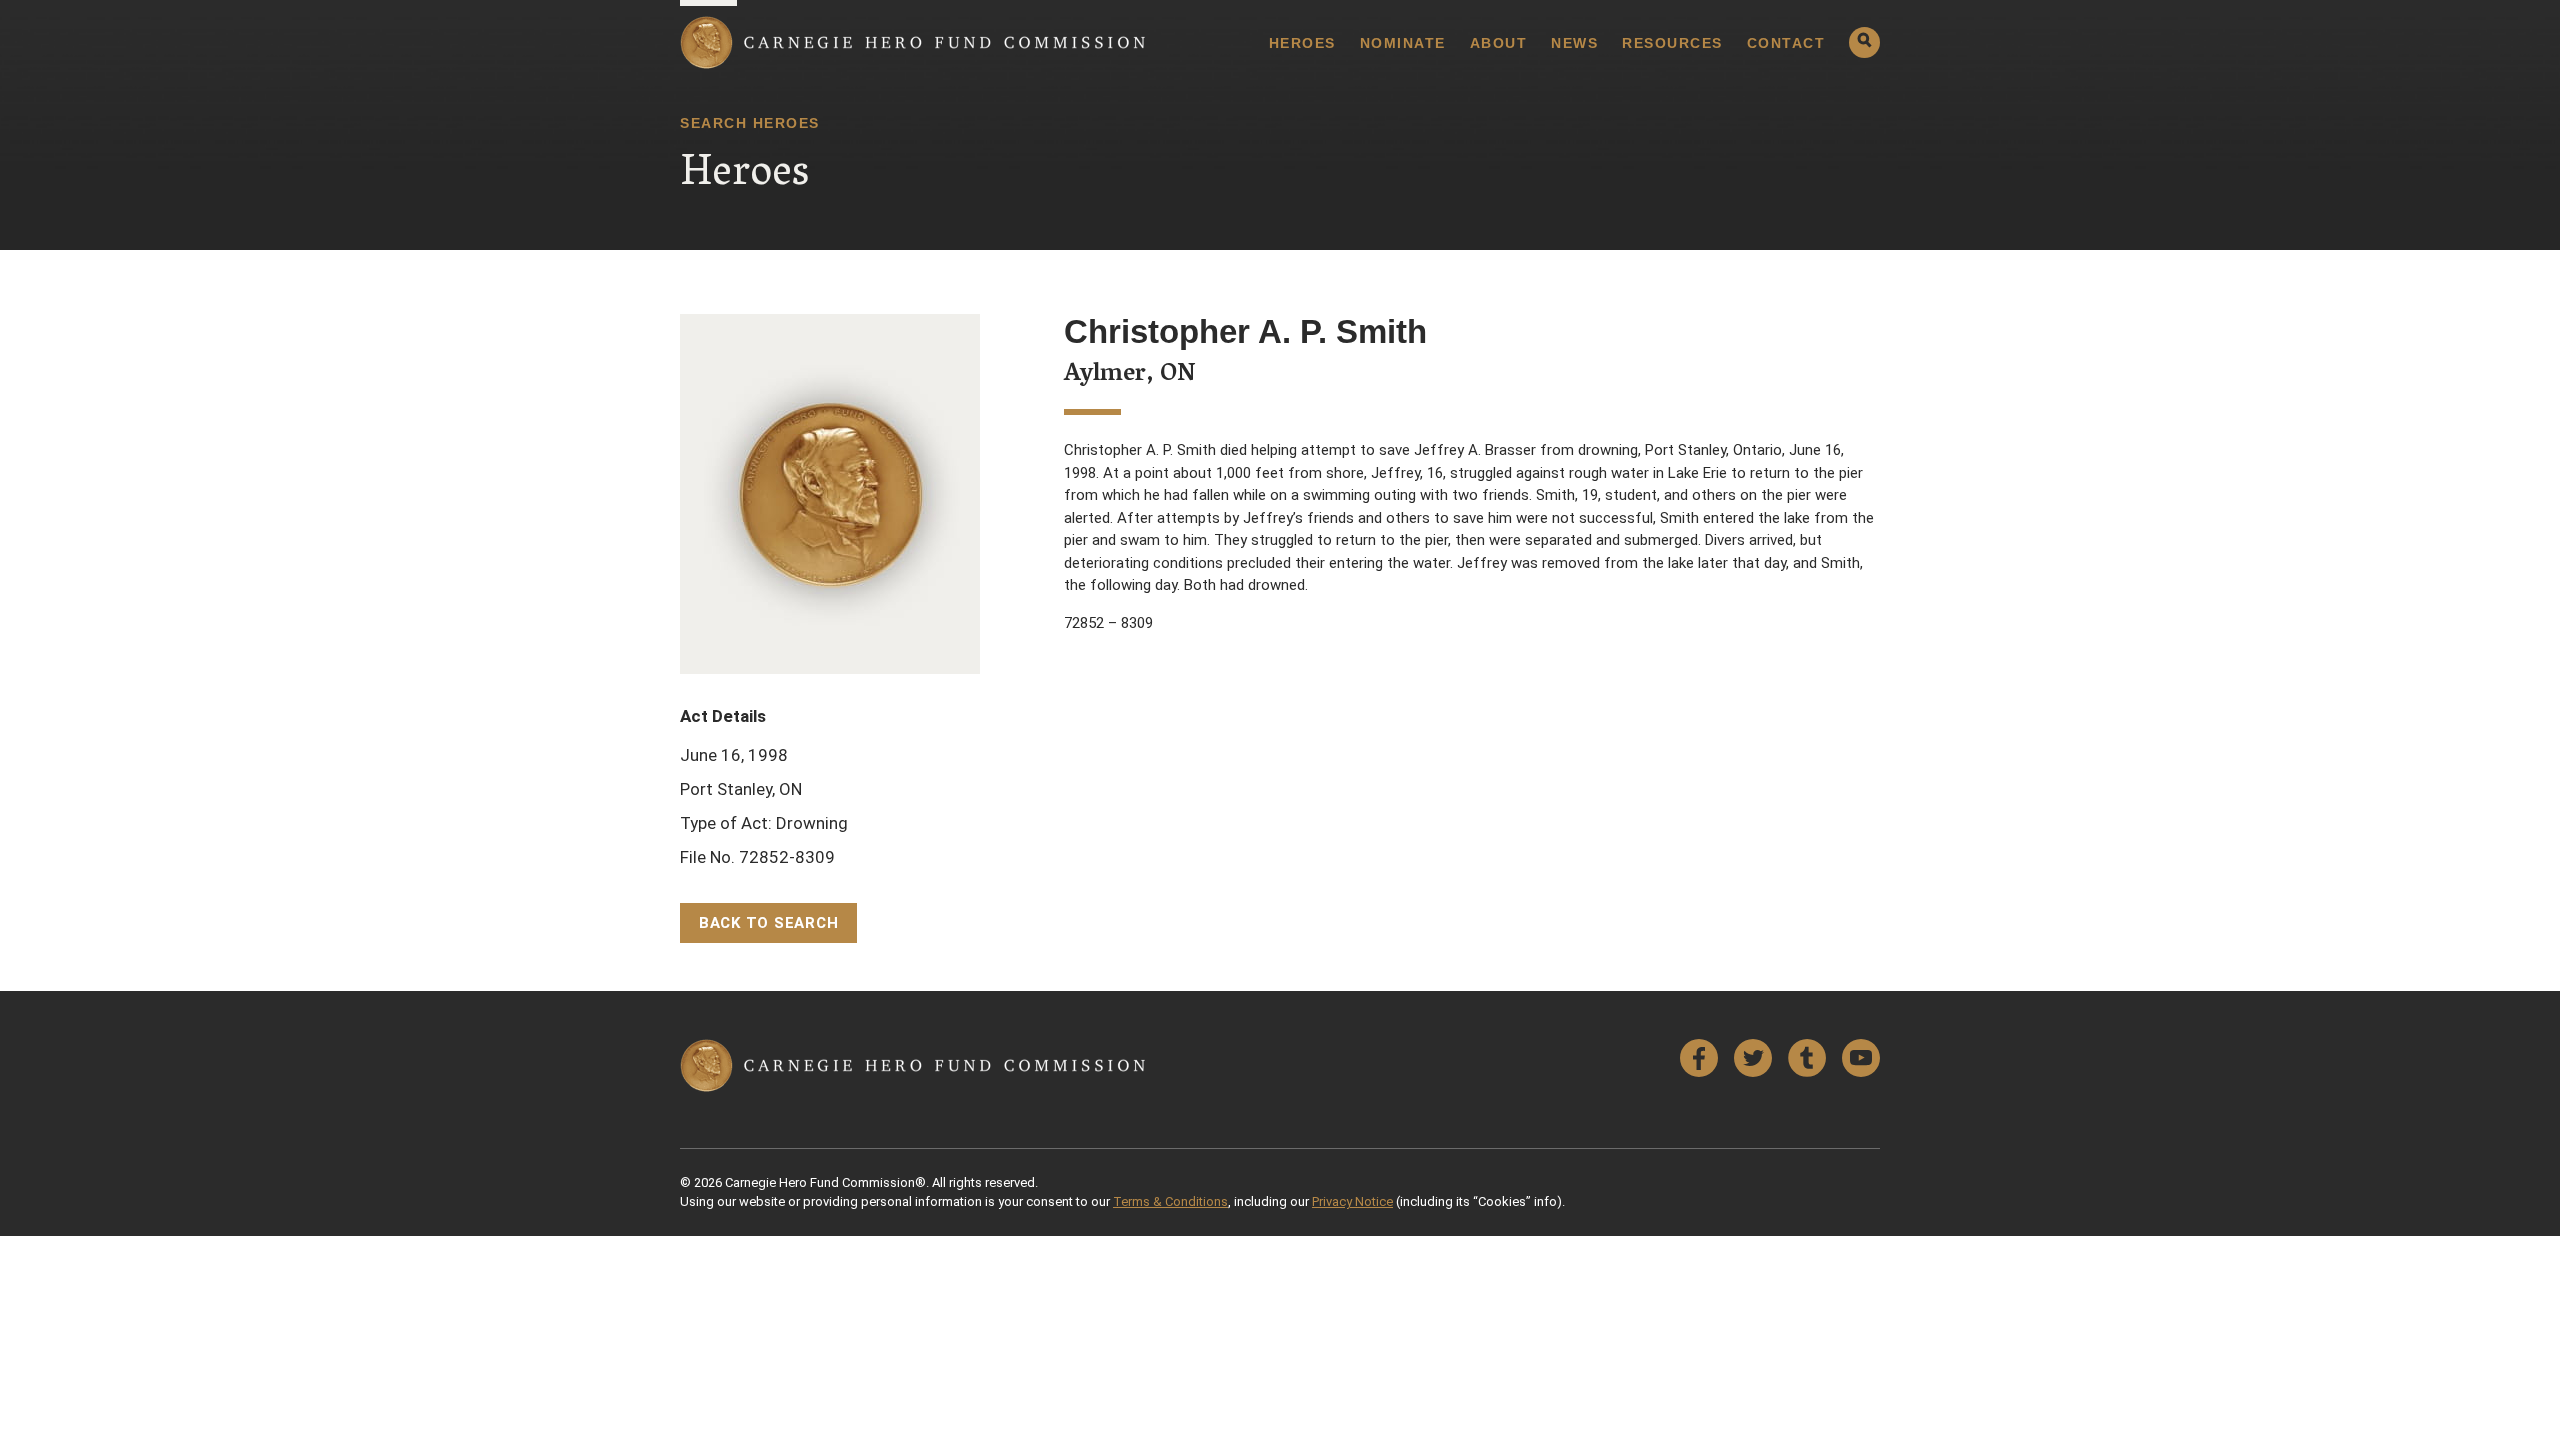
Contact (1786, 43)
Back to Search (769, 923)
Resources (1672, 43)
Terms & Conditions (1170, 1201)
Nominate (1403, 43)
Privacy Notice (1352, 1201)
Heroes (1302, 43)
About (1499, 43)
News (1574, 43)
